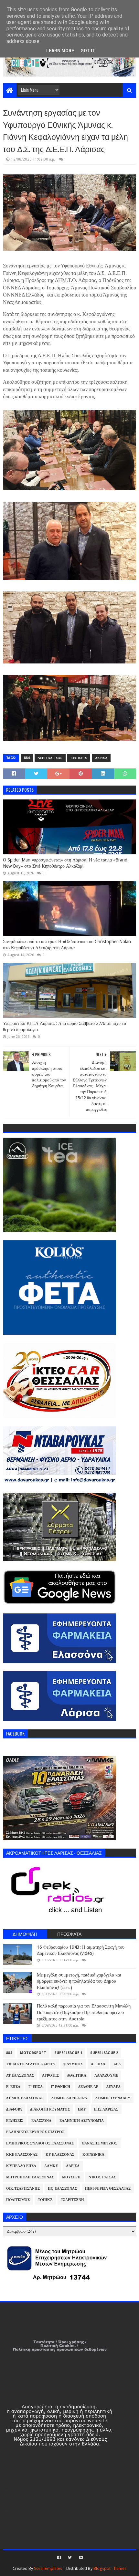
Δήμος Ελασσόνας (25, 2098)
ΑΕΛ (117, 2064)
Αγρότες (50, 2075)
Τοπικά (45, 2200)
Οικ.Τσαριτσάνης (23, 2189)
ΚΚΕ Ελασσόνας (22, 2155)
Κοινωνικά (93, 2155)
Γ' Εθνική (60, 2087)
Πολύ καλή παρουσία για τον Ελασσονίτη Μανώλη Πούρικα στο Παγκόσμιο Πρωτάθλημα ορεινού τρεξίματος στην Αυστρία (84, 2012)
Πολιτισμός (18, 2200)
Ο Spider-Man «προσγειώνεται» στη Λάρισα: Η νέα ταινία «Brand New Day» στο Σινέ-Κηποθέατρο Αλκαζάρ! (65, 863)
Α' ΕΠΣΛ (98, 2064)
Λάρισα (101, 758)
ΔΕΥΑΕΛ (113, 2087)
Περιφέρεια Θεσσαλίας (108, 2189)
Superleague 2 (104, 2053)
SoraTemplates (48, 2568)
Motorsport (33, 2053)
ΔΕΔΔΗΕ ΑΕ (88, 2087)
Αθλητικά (77, 2075)
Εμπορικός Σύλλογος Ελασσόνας (40, 2143)
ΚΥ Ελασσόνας (60, 2155)
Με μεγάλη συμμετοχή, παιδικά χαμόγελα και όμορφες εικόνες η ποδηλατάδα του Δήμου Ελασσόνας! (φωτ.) (79, 1981)
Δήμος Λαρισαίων (69, 2098)
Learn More (60, 51)
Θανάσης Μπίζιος (100, 2143)
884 (27, 758)
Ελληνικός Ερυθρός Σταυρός (35, 2132)
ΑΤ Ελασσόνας (20, 2075)
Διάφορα (14, 2109)
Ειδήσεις (79, 758)
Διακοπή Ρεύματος (50, 2109)
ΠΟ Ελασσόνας (62, 2189)
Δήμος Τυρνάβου (113, 2098)
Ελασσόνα (41, 2121)
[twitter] (70, 2558)
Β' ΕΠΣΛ (13, 2087)
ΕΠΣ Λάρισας (106, 2109)
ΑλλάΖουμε (106, 2075)
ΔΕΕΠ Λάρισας (50, 758)
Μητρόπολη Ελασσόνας (30, 2177)
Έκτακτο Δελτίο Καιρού (31, 2064)
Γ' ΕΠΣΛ (36, 2087)
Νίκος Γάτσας (102, 2177)
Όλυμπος (73, 2064)
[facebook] (59, 2558)
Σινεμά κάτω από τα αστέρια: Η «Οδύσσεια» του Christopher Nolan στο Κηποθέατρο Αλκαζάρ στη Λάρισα (67, 945)
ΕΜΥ (82, 2109)
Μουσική (71, 2177)
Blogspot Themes (110, 2568)
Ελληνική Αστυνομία (82, 2121)
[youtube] (80, 2558)
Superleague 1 (68, 2053)
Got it (88, 51)
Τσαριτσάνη (72, 2200)
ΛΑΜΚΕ (51, 2166)
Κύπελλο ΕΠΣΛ (21, 2166)
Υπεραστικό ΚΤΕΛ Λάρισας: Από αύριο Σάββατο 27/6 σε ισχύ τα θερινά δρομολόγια (64, 1027)
